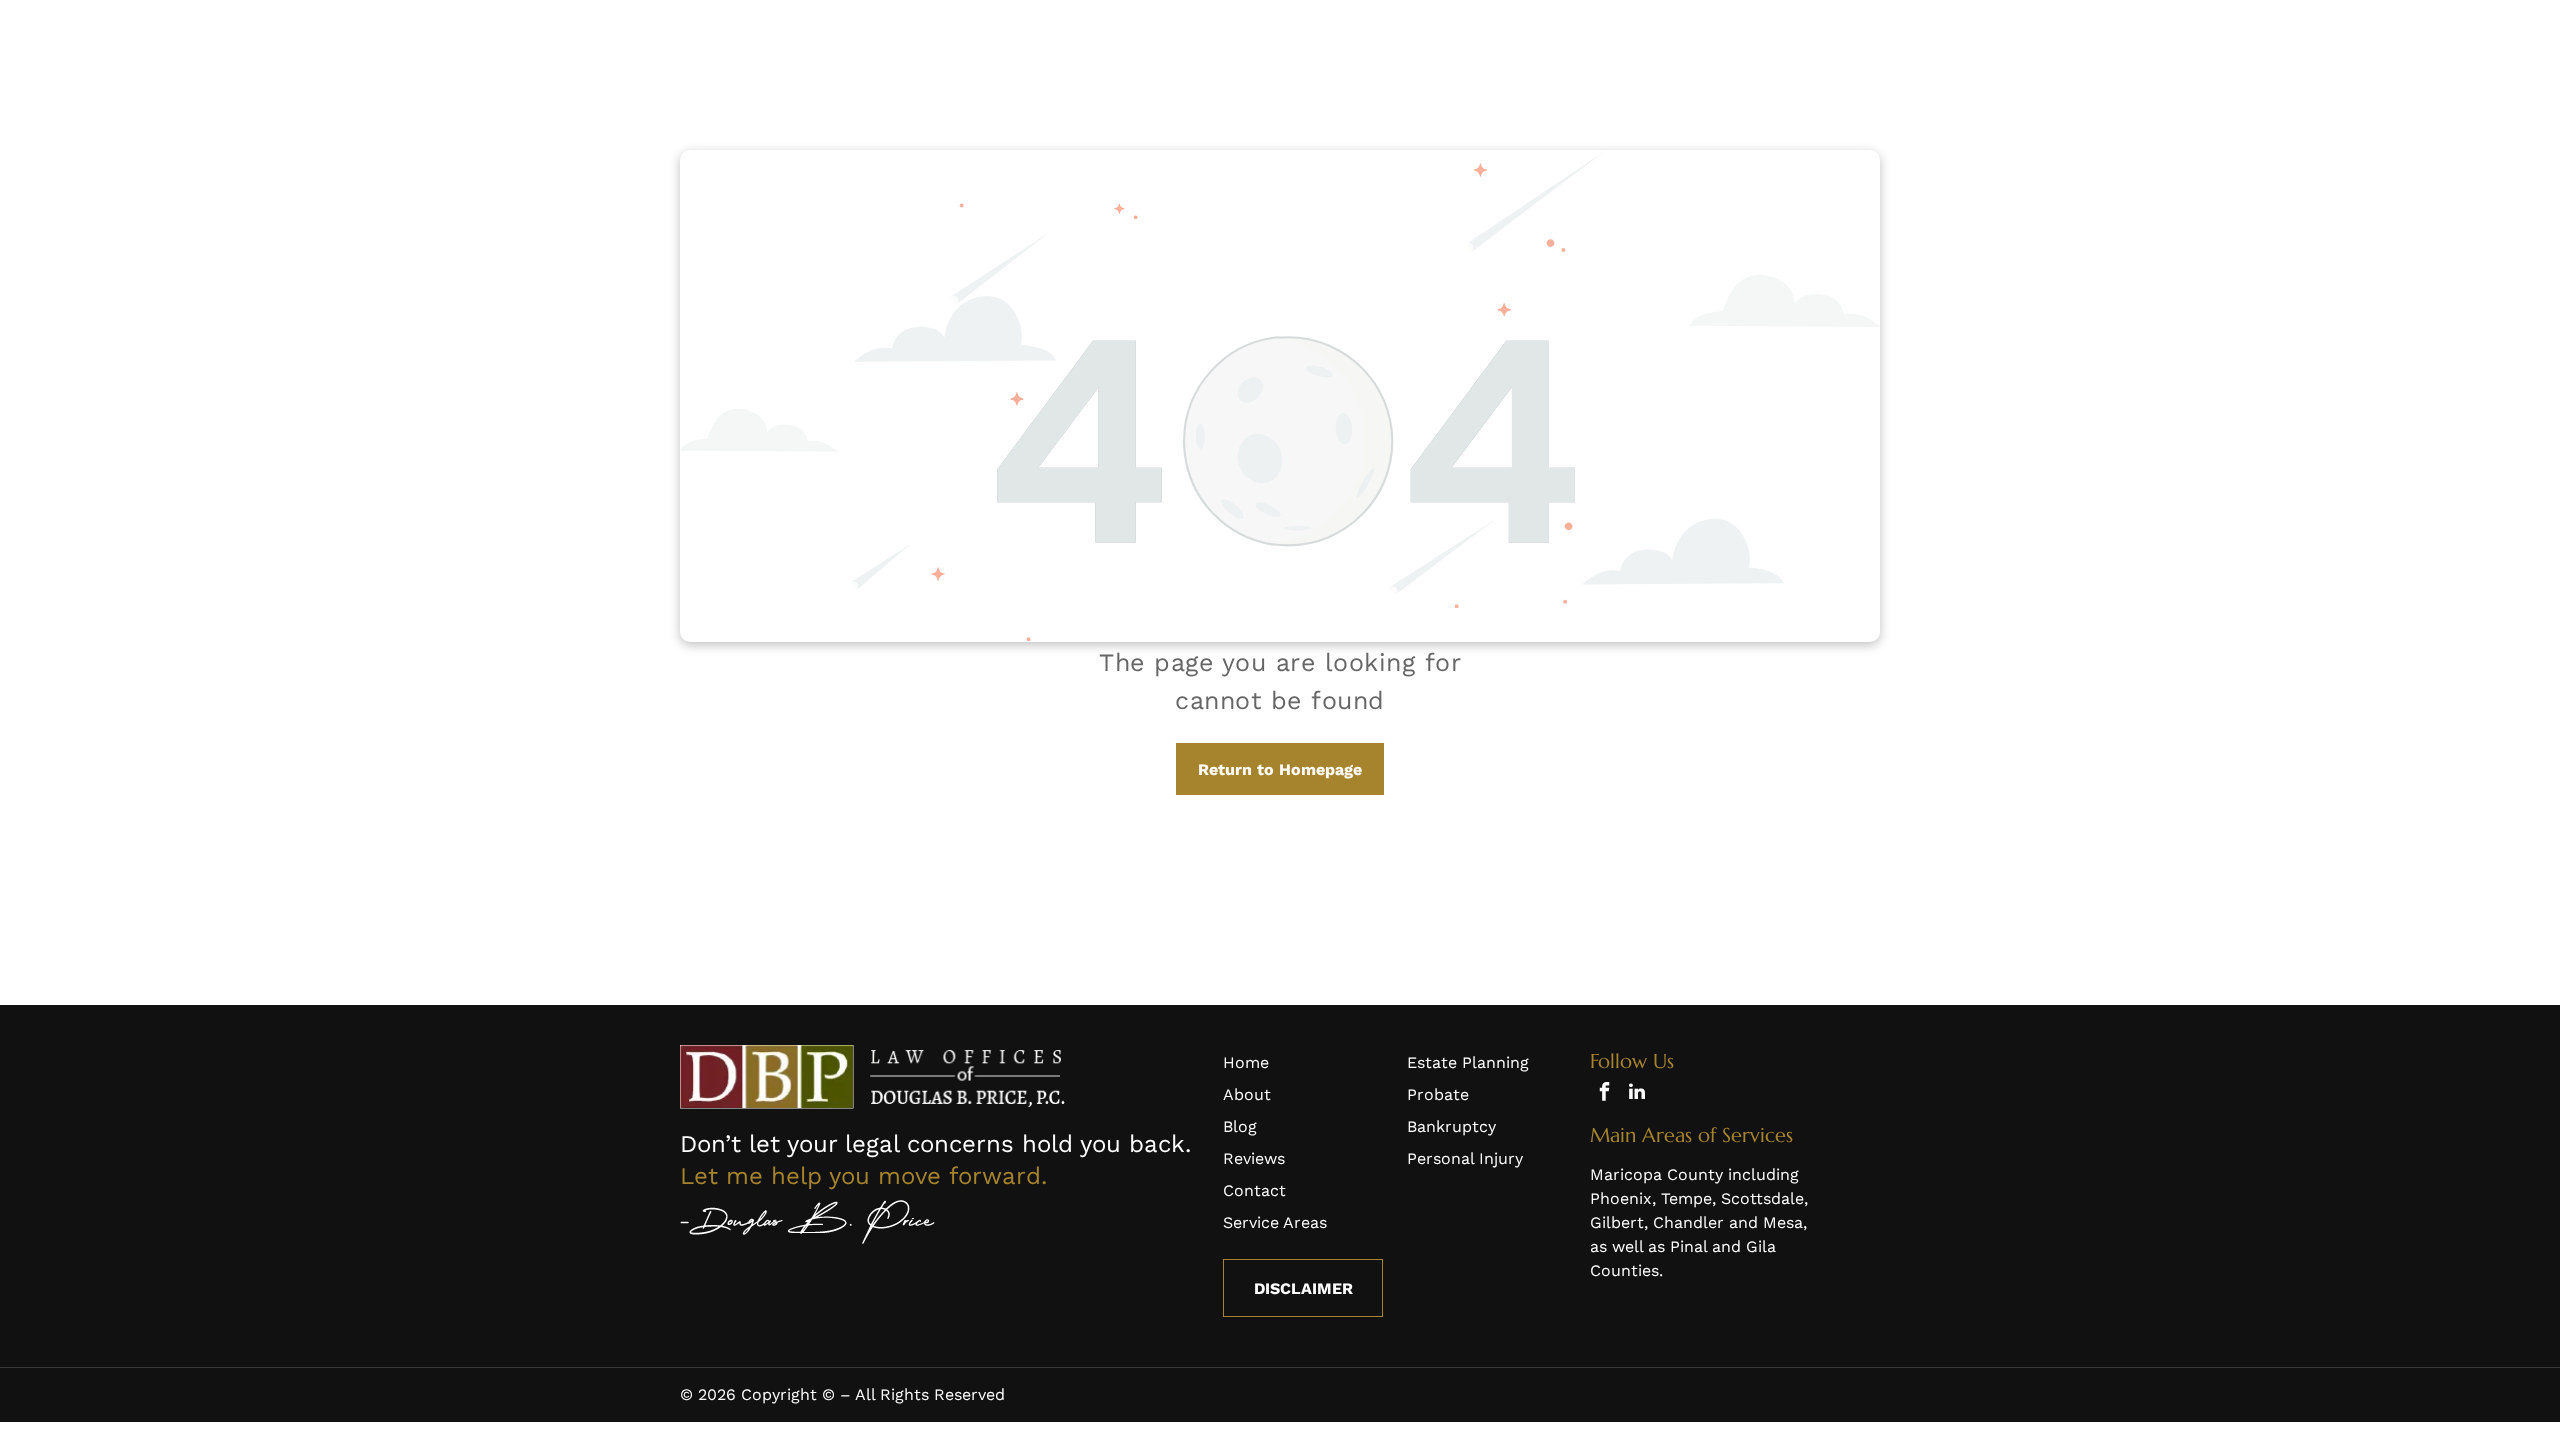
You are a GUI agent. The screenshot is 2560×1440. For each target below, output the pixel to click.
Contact (1254, 1190)
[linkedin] (1637, 1094)
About (1247, 1094)
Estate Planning (1468, 1062)
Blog (1240, 1126)
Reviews (1254, 1158)
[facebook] (1604, 1094)
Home (1246, 1062)
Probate (1438, 1094)
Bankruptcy (1451, 1126)
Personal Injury (1465, 1158)
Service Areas (1275, 1222)
